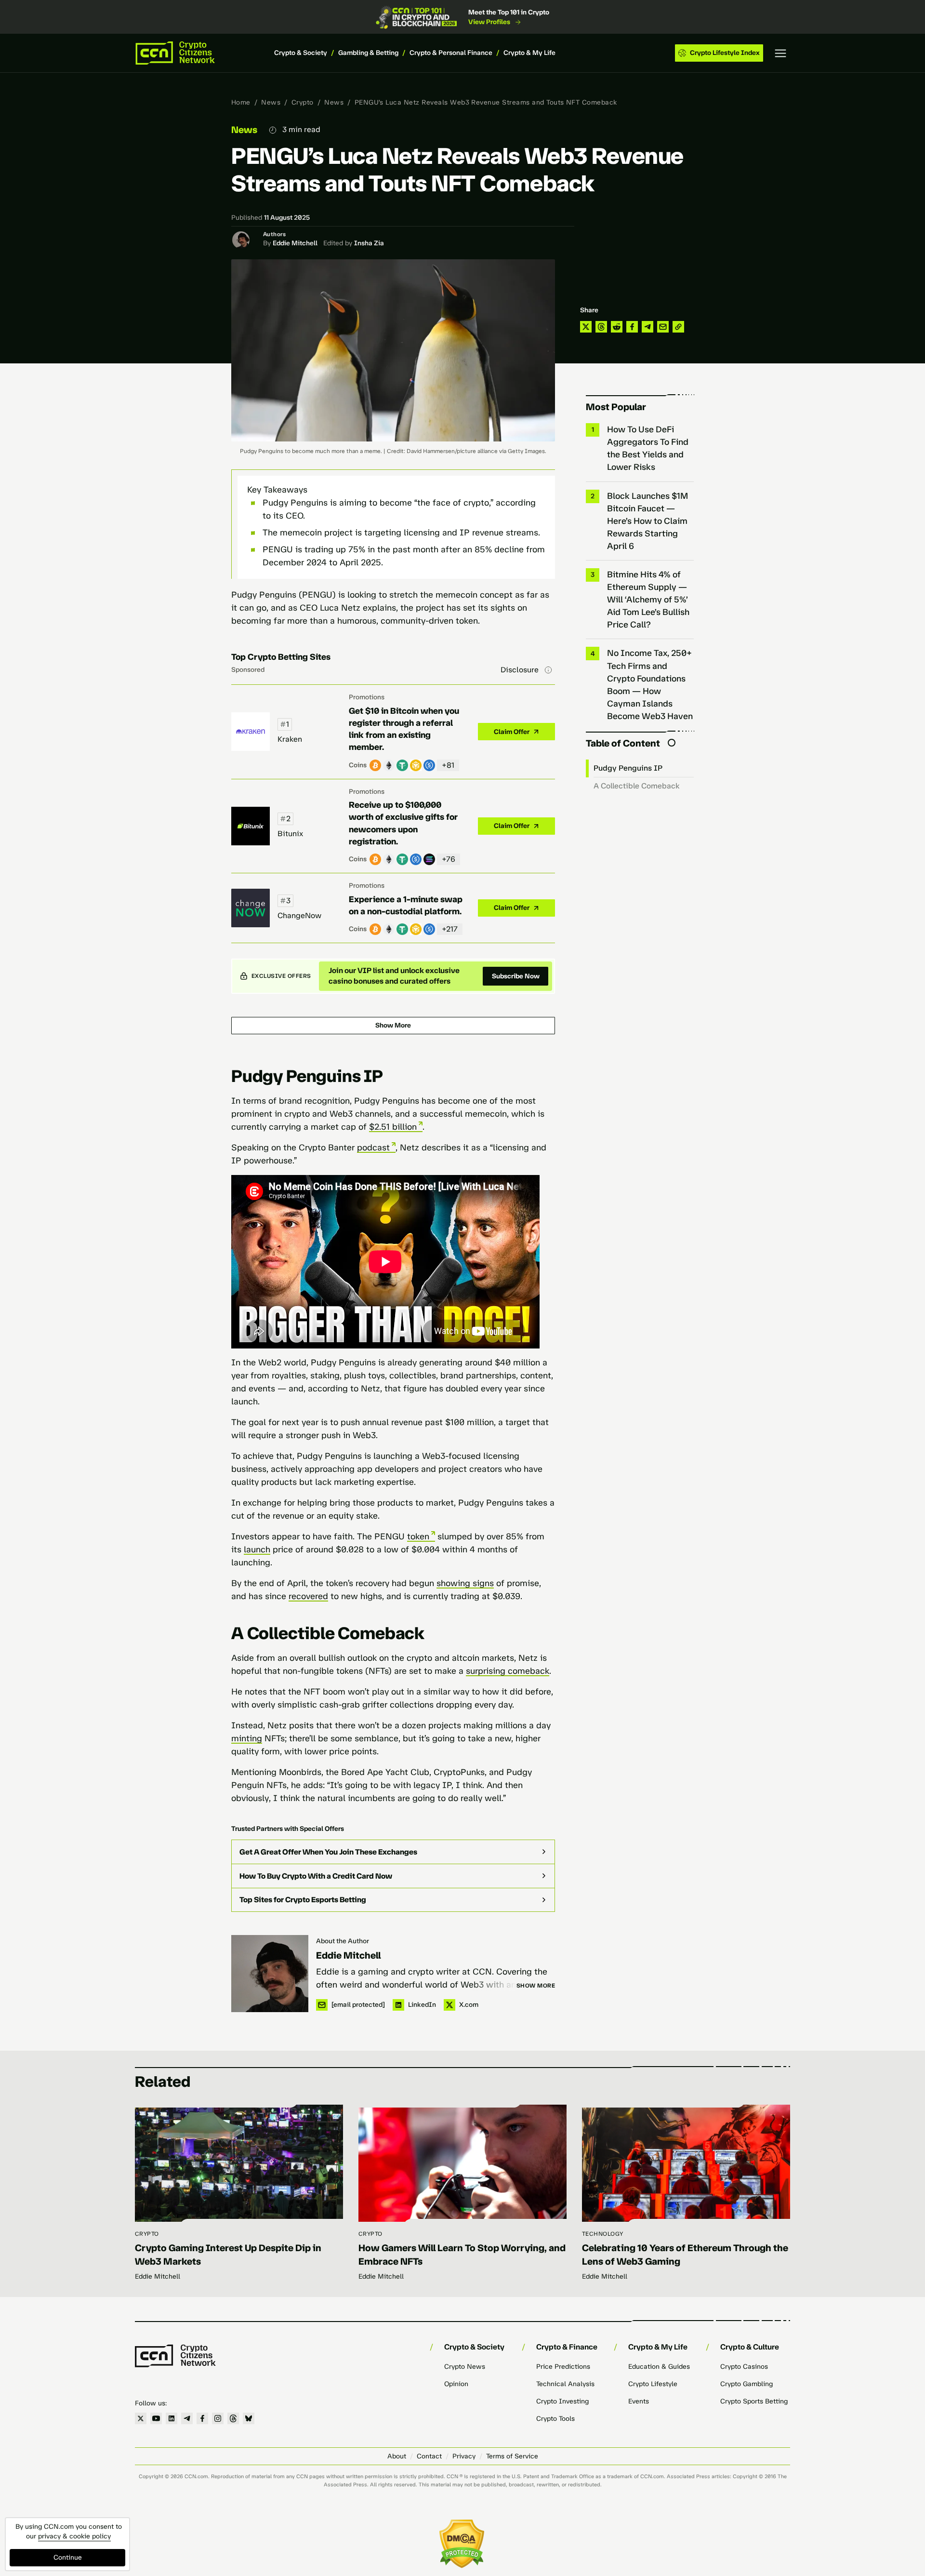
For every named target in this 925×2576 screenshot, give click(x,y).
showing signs (465, 1583)
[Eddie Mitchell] (270, 1974)
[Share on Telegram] (647, 327)
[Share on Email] (663, 327)
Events (639, 2401)
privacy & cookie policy (74, 2536)
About (397, 2456)
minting (247, 1738)
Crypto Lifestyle (653, 2384)
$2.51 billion (393, 1127)
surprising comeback (508, 1671)
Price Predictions (563, 2367)
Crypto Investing (562, 2401)
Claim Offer (512, 732)
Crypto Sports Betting (754, 2401)
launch (257, 1549)
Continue (68, 2557)
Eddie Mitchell (295, 243)
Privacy (464, 2456)
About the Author (343, 1941)
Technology (603, 2234)
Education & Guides (659, 2367)
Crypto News (465, 2367)
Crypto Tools (555, 2419)
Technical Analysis (565, 2384)
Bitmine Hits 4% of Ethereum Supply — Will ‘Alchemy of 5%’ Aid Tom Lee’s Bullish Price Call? (648, 600)
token (418, 1536)
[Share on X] (586, 327)
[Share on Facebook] (632, 327)
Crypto (303, 102)
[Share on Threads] (601, 327)
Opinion (456, 2384)
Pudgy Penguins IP (628, 768)
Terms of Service (512, 2456)
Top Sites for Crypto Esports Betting (303, 1900)
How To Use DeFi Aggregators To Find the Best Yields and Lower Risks (648, 448)
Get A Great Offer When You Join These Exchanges (328, 1852)
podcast (373, 1148)
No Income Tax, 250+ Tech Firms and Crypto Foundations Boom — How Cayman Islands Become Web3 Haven (650, 684)
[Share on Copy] (678, 327)
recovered (308, 1596)
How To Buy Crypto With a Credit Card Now (316, 1876)
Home (241, 102)
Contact (429, 2456)
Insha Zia (369, 243)
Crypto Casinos (744, 2367)
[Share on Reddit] (617, 327)
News (271, 102)
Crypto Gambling (747, 2384)
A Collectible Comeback (637, 786)
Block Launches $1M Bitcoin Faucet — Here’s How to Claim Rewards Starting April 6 (647, 521)
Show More (393, 1025)
